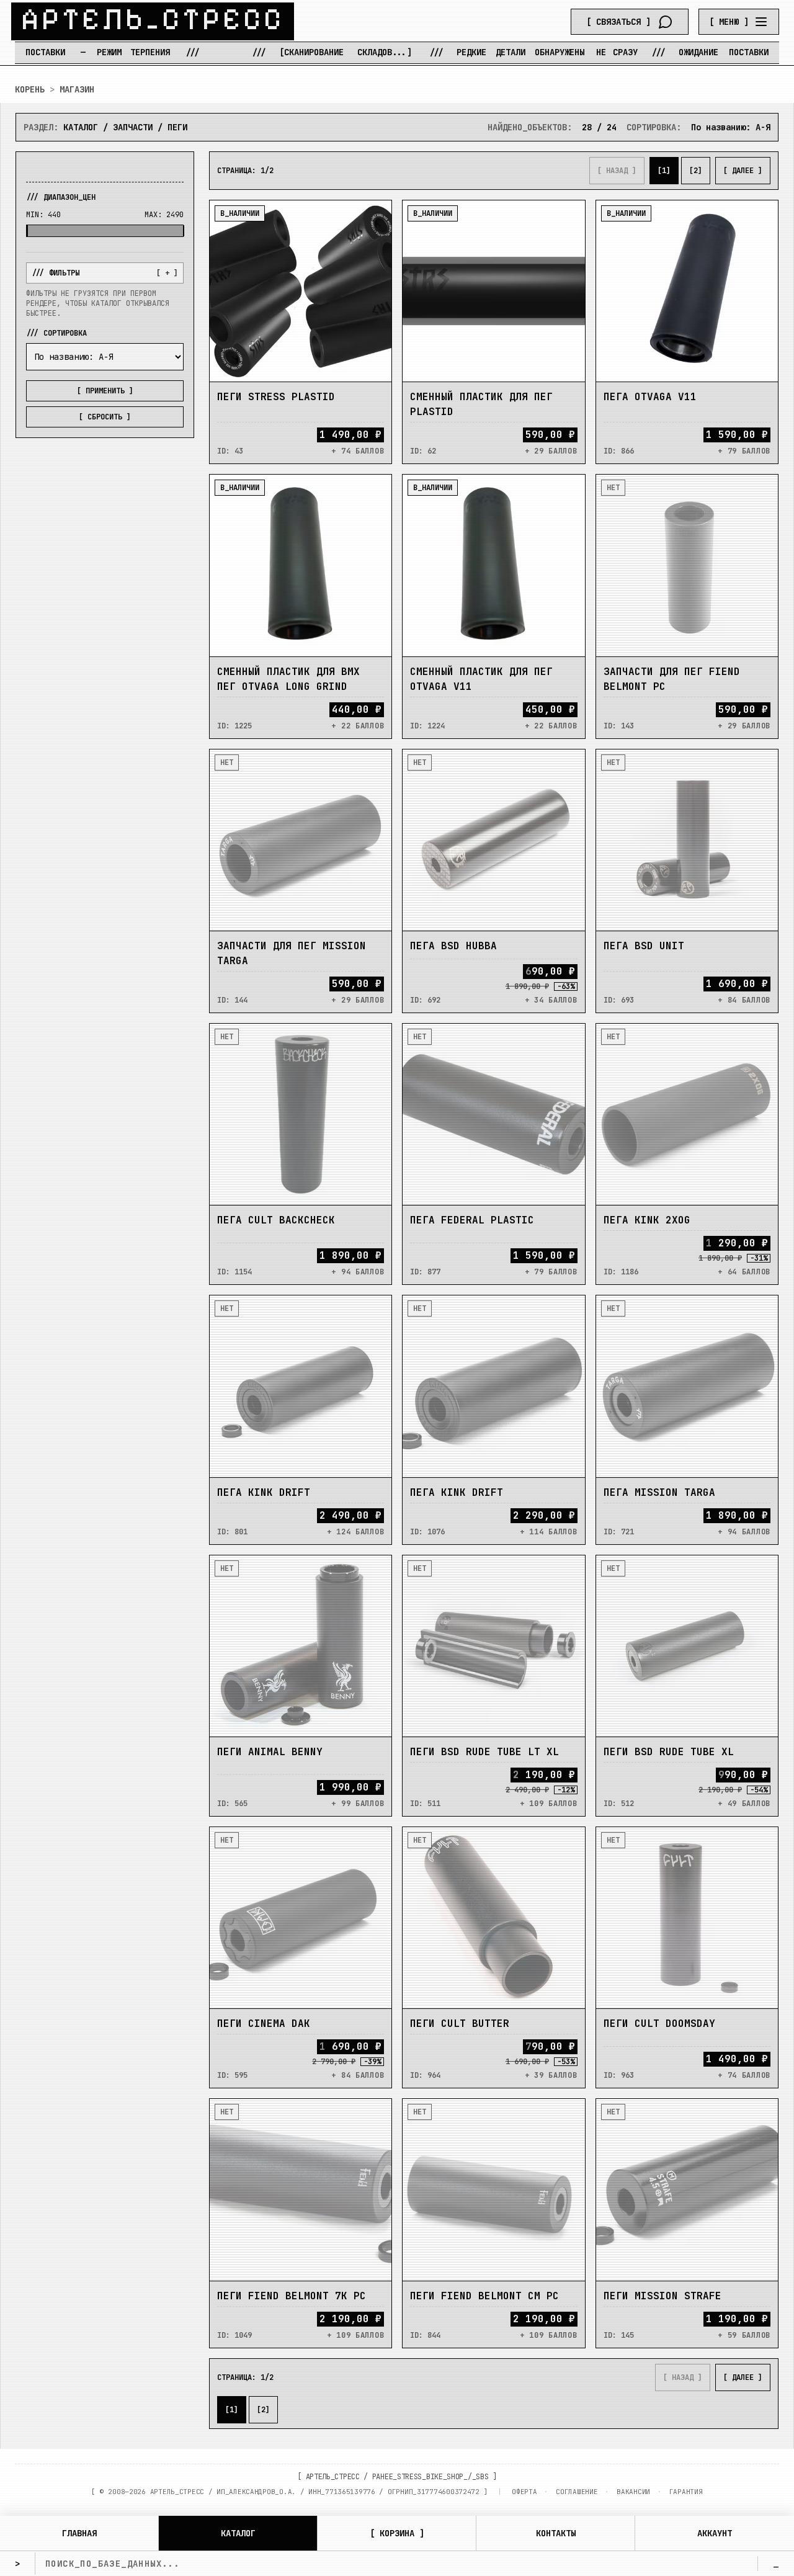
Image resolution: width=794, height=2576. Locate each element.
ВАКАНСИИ (633, 2492)
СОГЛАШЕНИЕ (577, 2492)
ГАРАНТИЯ (686, 2492)
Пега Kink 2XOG (647, 1220)
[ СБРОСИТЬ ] (105, 417)
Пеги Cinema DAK (264, 2024)
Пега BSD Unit (644, 946)
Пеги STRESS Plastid (276, 397)
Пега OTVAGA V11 (650, 397)
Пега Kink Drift (264, 1492)
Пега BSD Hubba (453, 946)
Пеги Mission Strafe (662, 2296)
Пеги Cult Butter (460, 2024)
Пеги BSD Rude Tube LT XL (484, 1752)
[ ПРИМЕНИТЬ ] (105, 391)
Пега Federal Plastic (472, 1220)
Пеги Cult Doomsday (659, 2024)
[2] (696, 171)
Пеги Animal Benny (270, 1752)
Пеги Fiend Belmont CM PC (484, 2296)
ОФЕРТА (524, 2492)
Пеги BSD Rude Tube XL (669, 1752)
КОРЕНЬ (30, 89)
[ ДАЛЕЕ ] (743, 171)
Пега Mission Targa (659, 1492)
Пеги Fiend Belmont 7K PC (292, 2296)
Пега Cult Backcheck (276, 1220)
